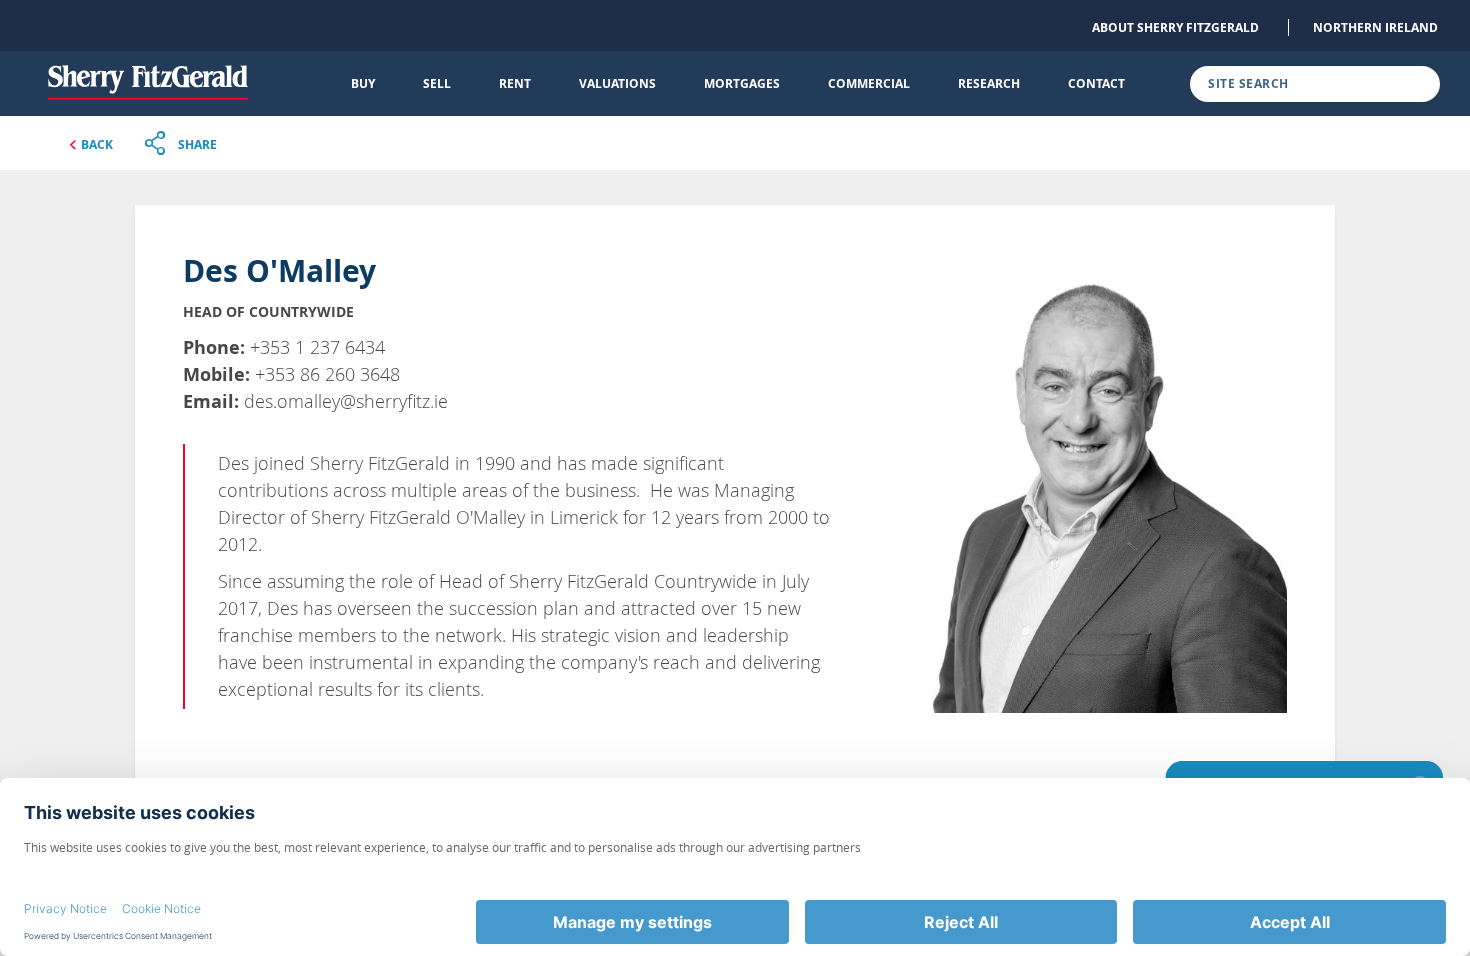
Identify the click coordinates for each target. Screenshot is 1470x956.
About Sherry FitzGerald (1175, 27)
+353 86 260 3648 (327, 374)
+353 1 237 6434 (317, 347)
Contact (1096, 83)
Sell (437, 83)
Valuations (617, 83)
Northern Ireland (1375, 27)
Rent (515, 83)
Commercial (869, 83)
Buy (363, 83)
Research (989, 83)
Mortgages (742, 83)
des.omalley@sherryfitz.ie (346, 401)
